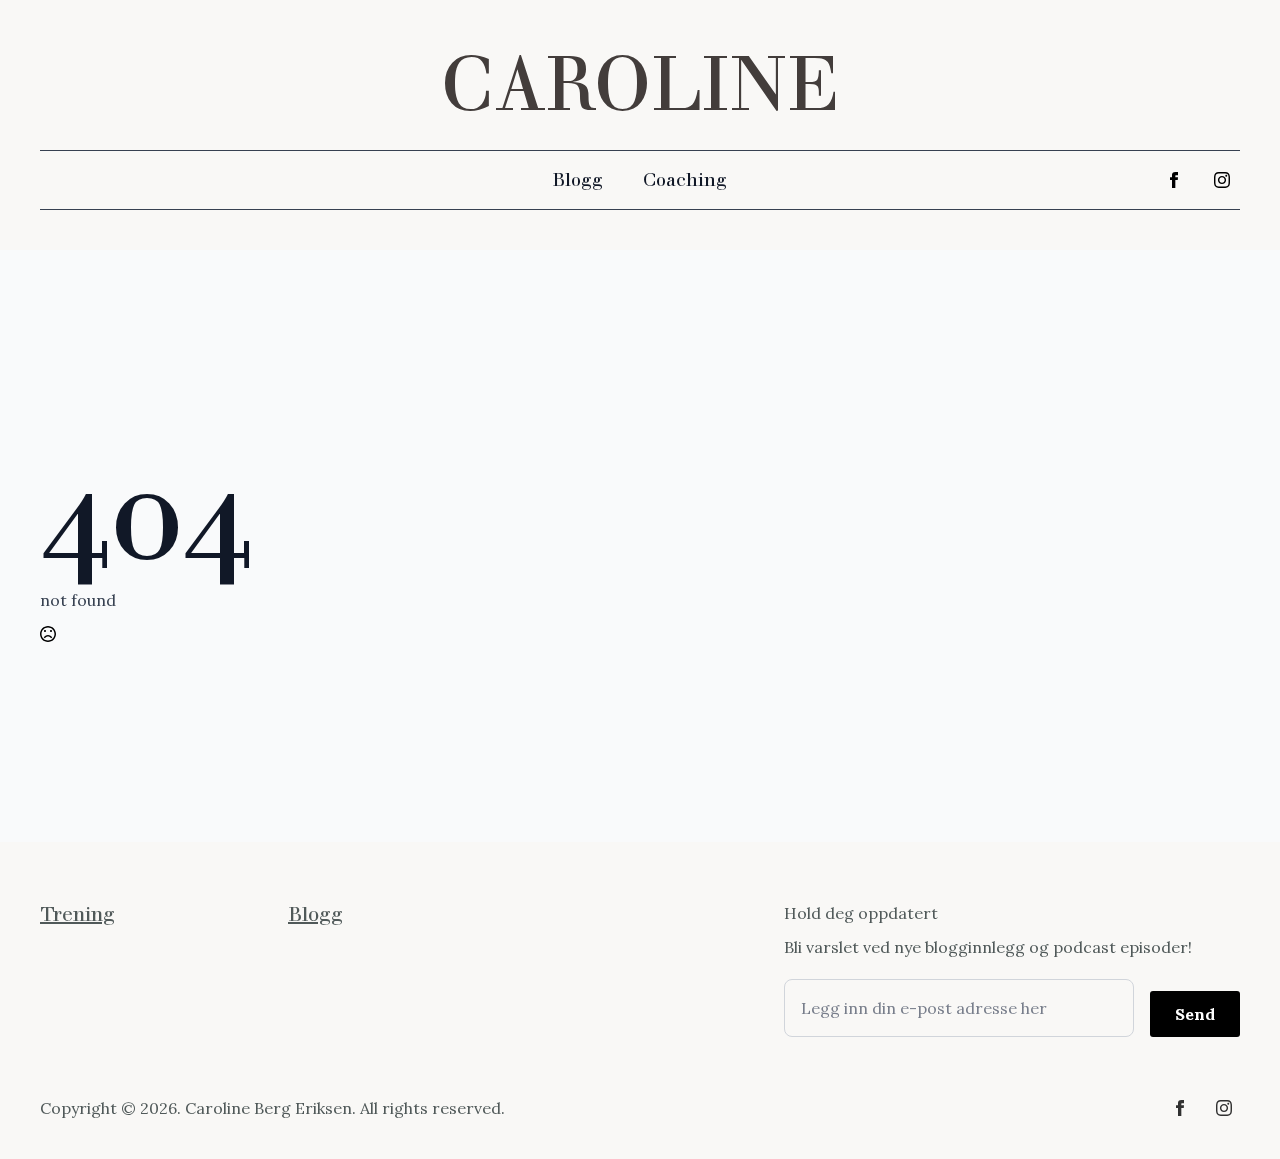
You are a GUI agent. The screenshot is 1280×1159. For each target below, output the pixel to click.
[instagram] (1222, 180)
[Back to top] (1230, 1109)
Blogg (578, 180)
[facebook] (1174, 180)
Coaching (685, 180)
